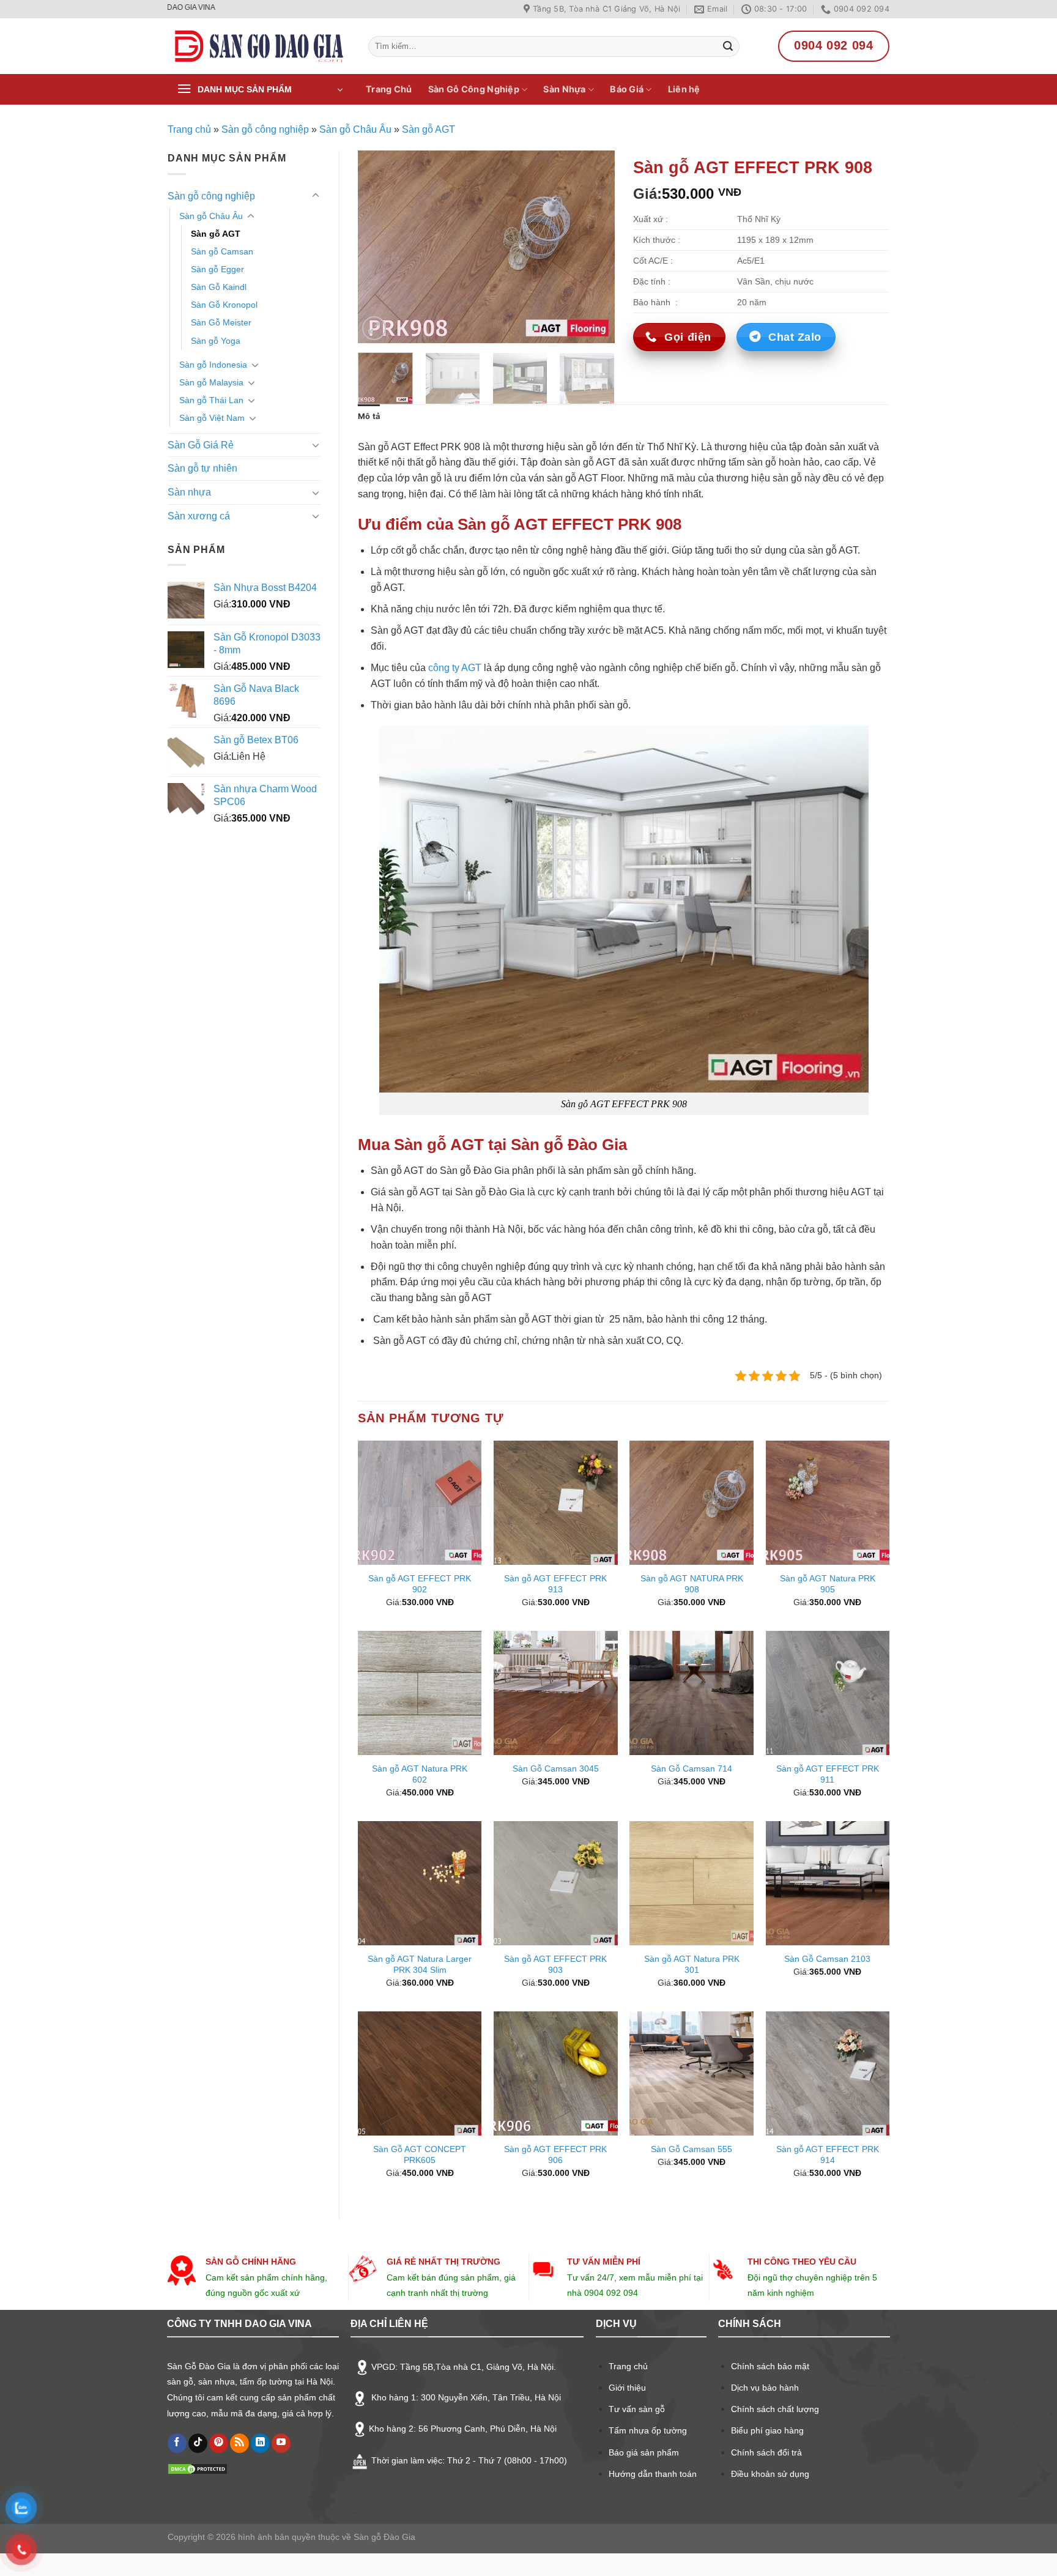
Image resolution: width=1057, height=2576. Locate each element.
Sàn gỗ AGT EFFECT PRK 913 (555, 1584)
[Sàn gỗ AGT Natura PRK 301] (692, 1883)
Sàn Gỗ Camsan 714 (692, 1769)
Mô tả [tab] (369, 416)
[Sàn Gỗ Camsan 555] (692, 2073)
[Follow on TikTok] (198, 2443)
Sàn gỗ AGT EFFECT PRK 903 (555, 1965)
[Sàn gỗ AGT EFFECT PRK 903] (556, 1883)
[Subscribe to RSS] (239, 2443)
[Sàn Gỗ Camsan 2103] (828, 1883)
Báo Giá (627, 89)
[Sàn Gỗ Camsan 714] (692, 1693)
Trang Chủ (389, 89)
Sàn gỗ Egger (217, 269)
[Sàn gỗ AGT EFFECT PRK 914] (828, 2073)
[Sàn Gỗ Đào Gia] (259, 46)
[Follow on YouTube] (281, 2443)
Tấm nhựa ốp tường (648, 2430)
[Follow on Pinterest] (219, 2443)
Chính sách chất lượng (775, 2409)
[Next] (594, 247)
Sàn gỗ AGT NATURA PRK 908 (692, 1584)
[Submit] (728, 46)
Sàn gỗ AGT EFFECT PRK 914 (828, 2155)
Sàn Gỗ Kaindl (219, 287)
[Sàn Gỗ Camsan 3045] (556, 1693)
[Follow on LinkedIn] (260, 2443)
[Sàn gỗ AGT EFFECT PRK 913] (556, 1503)
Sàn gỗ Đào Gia (383, 2537)
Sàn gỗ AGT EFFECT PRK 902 (420, 1584)
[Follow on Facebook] (177, 2443)
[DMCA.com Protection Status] (198, 2468)
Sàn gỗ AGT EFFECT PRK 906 (555, 2155)
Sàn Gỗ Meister (221, 322)
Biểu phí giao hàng (767, 2430)
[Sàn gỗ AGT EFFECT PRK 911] (828, 1693)
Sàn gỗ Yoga (216, 341)
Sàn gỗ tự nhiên (202, 468)
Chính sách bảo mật (770, 2366)
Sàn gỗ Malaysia (211, 382)
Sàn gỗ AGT (428, 129)
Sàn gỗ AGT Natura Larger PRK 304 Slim (420, 1965)
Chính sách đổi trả (766, 2452)
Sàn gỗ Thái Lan (211, 400)
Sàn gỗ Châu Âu (355, 129)
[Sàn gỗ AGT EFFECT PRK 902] (420, 1503)
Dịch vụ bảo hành (765, 2388)
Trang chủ (189, 129)
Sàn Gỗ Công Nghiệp (474, 89)
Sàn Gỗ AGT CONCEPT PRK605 (420, 2155)
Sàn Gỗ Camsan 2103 (827, 1959)
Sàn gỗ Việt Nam (212, 418)
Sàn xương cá (199, 516)
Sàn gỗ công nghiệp (265, 129)
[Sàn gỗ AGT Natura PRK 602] (420, 1693)
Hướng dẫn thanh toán (653, 2474)
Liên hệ (684, 89)
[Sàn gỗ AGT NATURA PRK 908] (692, 1503)
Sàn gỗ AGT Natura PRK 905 (828, 1584)
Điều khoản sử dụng (770, 2474)
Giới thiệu (627, 2388)
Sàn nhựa (189, 492)
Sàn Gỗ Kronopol (224, 305)
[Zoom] (374, 328)
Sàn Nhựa (564, 89)
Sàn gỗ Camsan (222, 251)
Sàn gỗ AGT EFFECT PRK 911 (828, 1774)
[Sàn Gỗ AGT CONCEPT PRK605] (420, 2073)
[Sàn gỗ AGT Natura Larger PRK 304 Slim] (420, 1883)
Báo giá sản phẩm (644, 2452)
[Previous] (379, 247)
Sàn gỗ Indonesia (213, 365)
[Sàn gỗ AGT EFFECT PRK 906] (556, 2073)
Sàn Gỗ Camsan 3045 (556, 1769)
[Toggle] (316, 196)
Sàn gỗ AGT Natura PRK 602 (420, 1774)
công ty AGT (455, 668)
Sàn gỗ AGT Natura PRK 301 (692, 1965)
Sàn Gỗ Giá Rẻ (201, 445)
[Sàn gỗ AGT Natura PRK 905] (828, 1503)
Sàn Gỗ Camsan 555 (692, 2149)
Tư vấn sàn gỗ (637, 2409)
